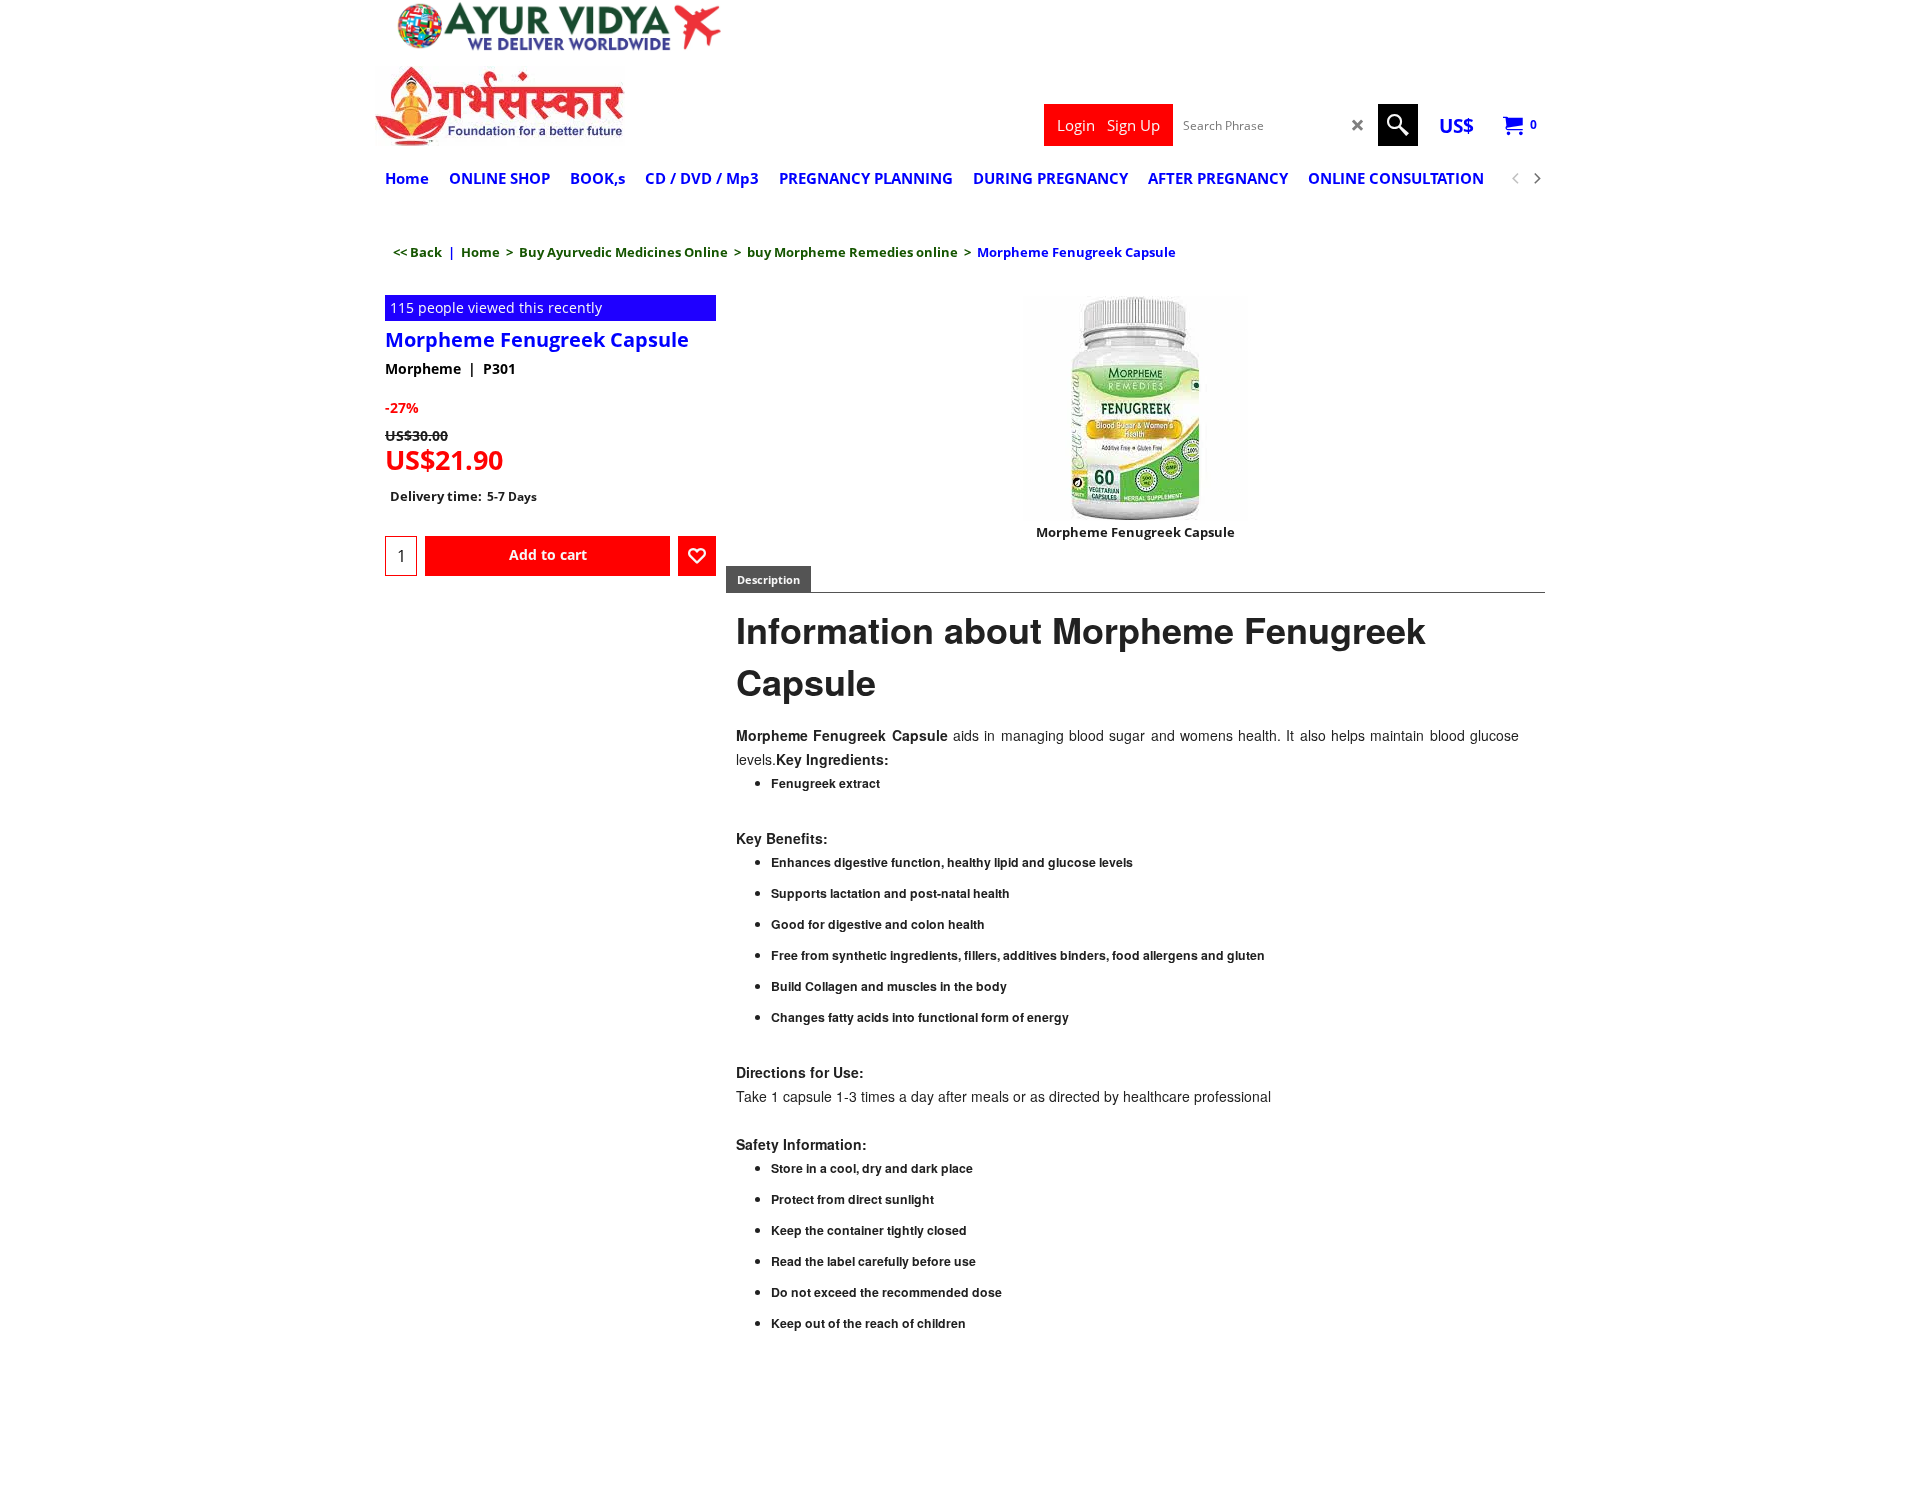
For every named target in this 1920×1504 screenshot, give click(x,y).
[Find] (1398, 125)
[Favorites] (697, 556)
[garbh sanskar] (550, 106)
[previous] (1516, 179)
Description (768, 579)
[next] (1536, 179)
